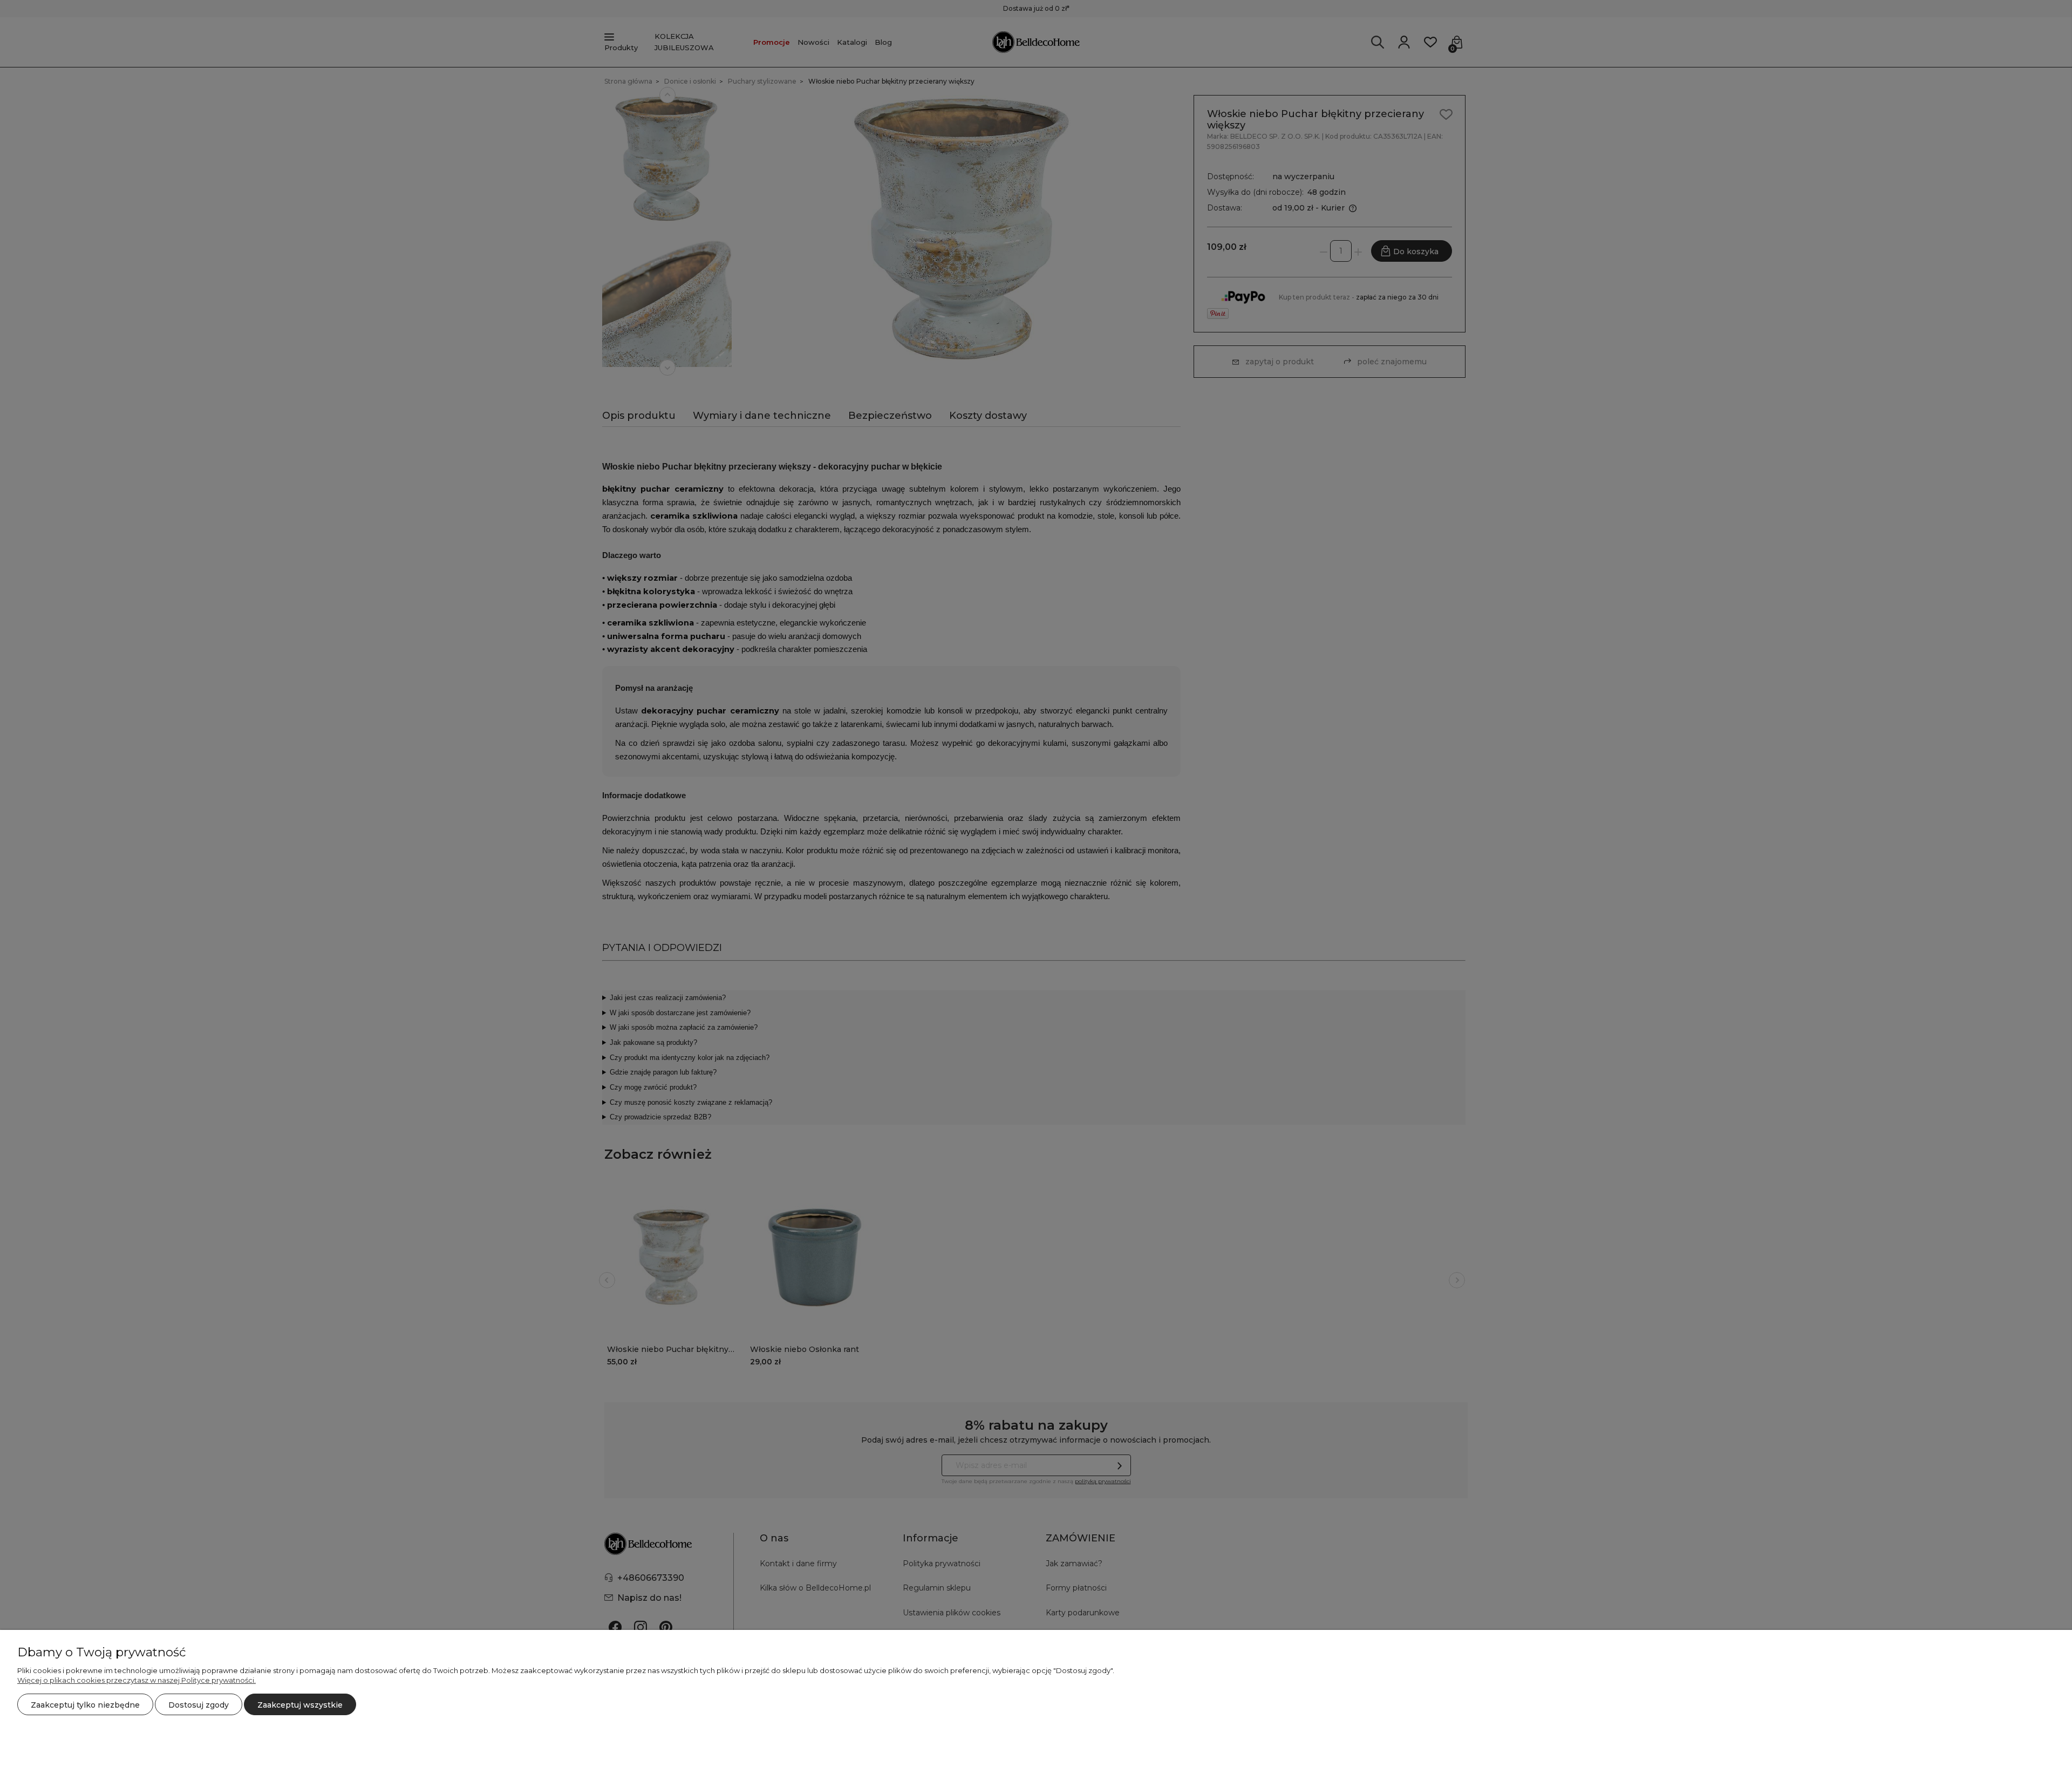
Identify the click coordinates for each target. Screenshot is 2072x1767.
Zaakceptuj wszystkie (300, 1705)
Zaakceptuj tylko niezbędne (85, 1705)
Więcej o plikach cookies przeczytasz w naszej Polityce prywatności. (137, 1680)
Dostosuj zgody (199, 1705)
